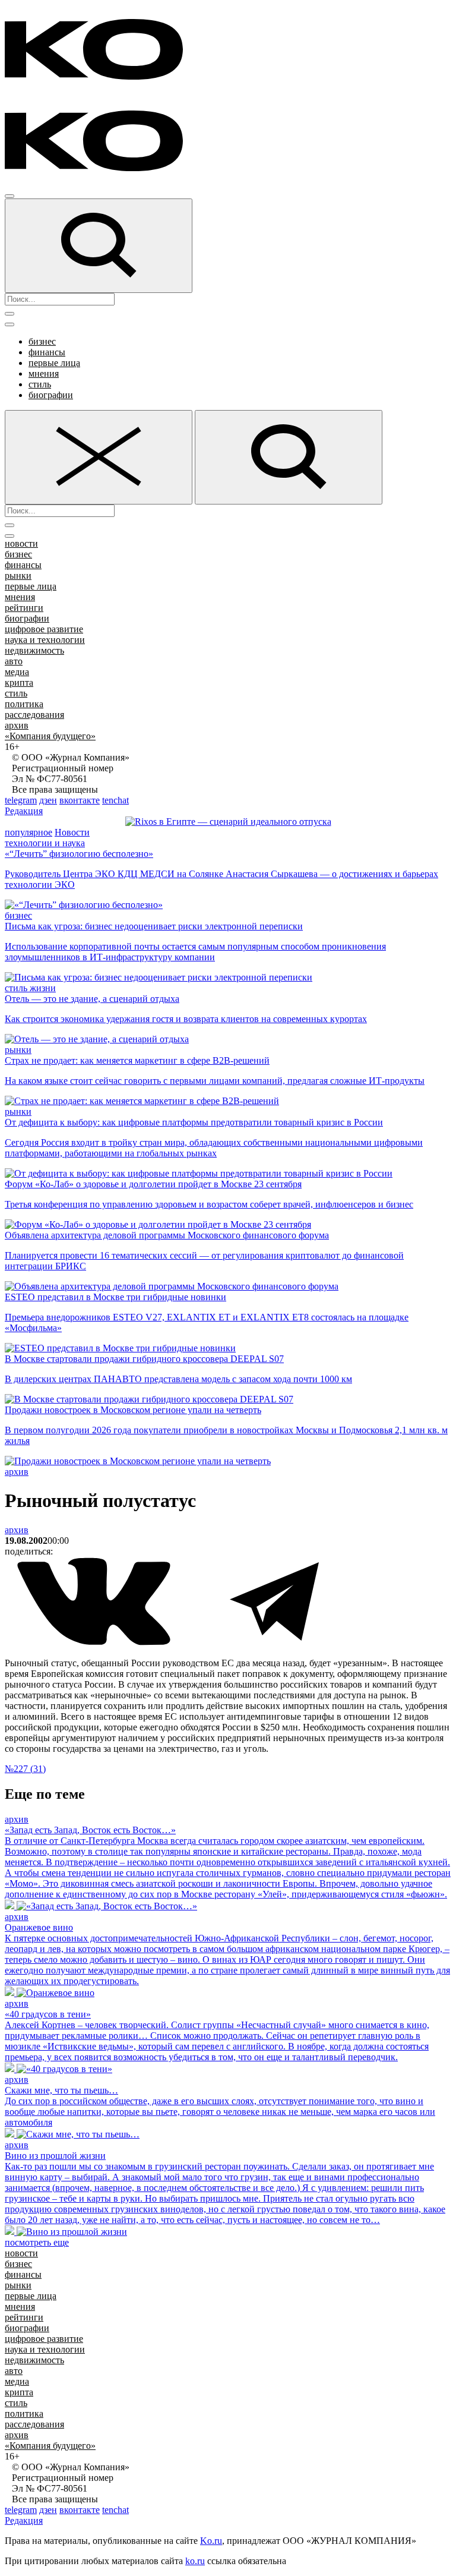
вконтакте (80, 800)
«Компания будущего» (50, 736)
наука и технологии (45, 640)
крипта (19, 682)
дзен (48, 800)
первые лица (54, 363)
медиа (17, 672)
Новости (72, 832)
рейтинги (24, 608)
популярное (28, 832)
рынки (18, 576)
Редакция (24, 811)
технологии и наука (45, 843)
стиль (40, 384)
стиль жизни (30, 988)
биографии (51, 395)
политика (24, 704)
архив (17, 725)
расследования (34, 715)
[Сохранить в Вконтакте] (95, 1643)
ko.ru (195, 2561)
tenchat (115, 800)
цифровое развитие (44, 629)
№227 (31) (25, 1769)
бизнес (42, 341)
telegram (21, 800)
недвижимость (34, 650)
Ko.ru (211, 2541)
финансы (47, 352)
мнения (44, 373)
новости (21, 543)
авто (14, 661)
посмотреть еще (37, 2242)
